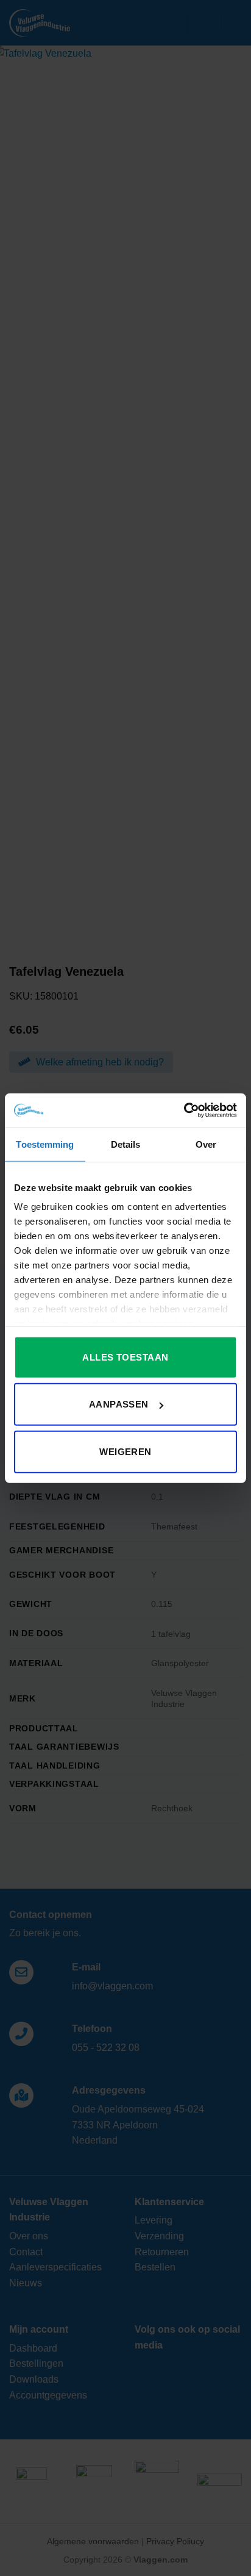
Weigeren (125, 1451)
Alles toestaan (125, 1357)
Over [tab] (206, 1144)
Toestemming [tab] (45, 1144)
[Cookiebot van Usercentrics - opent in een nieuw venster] (184, 1111)
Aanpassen (119, 1404)
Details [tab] (126, 1144)
